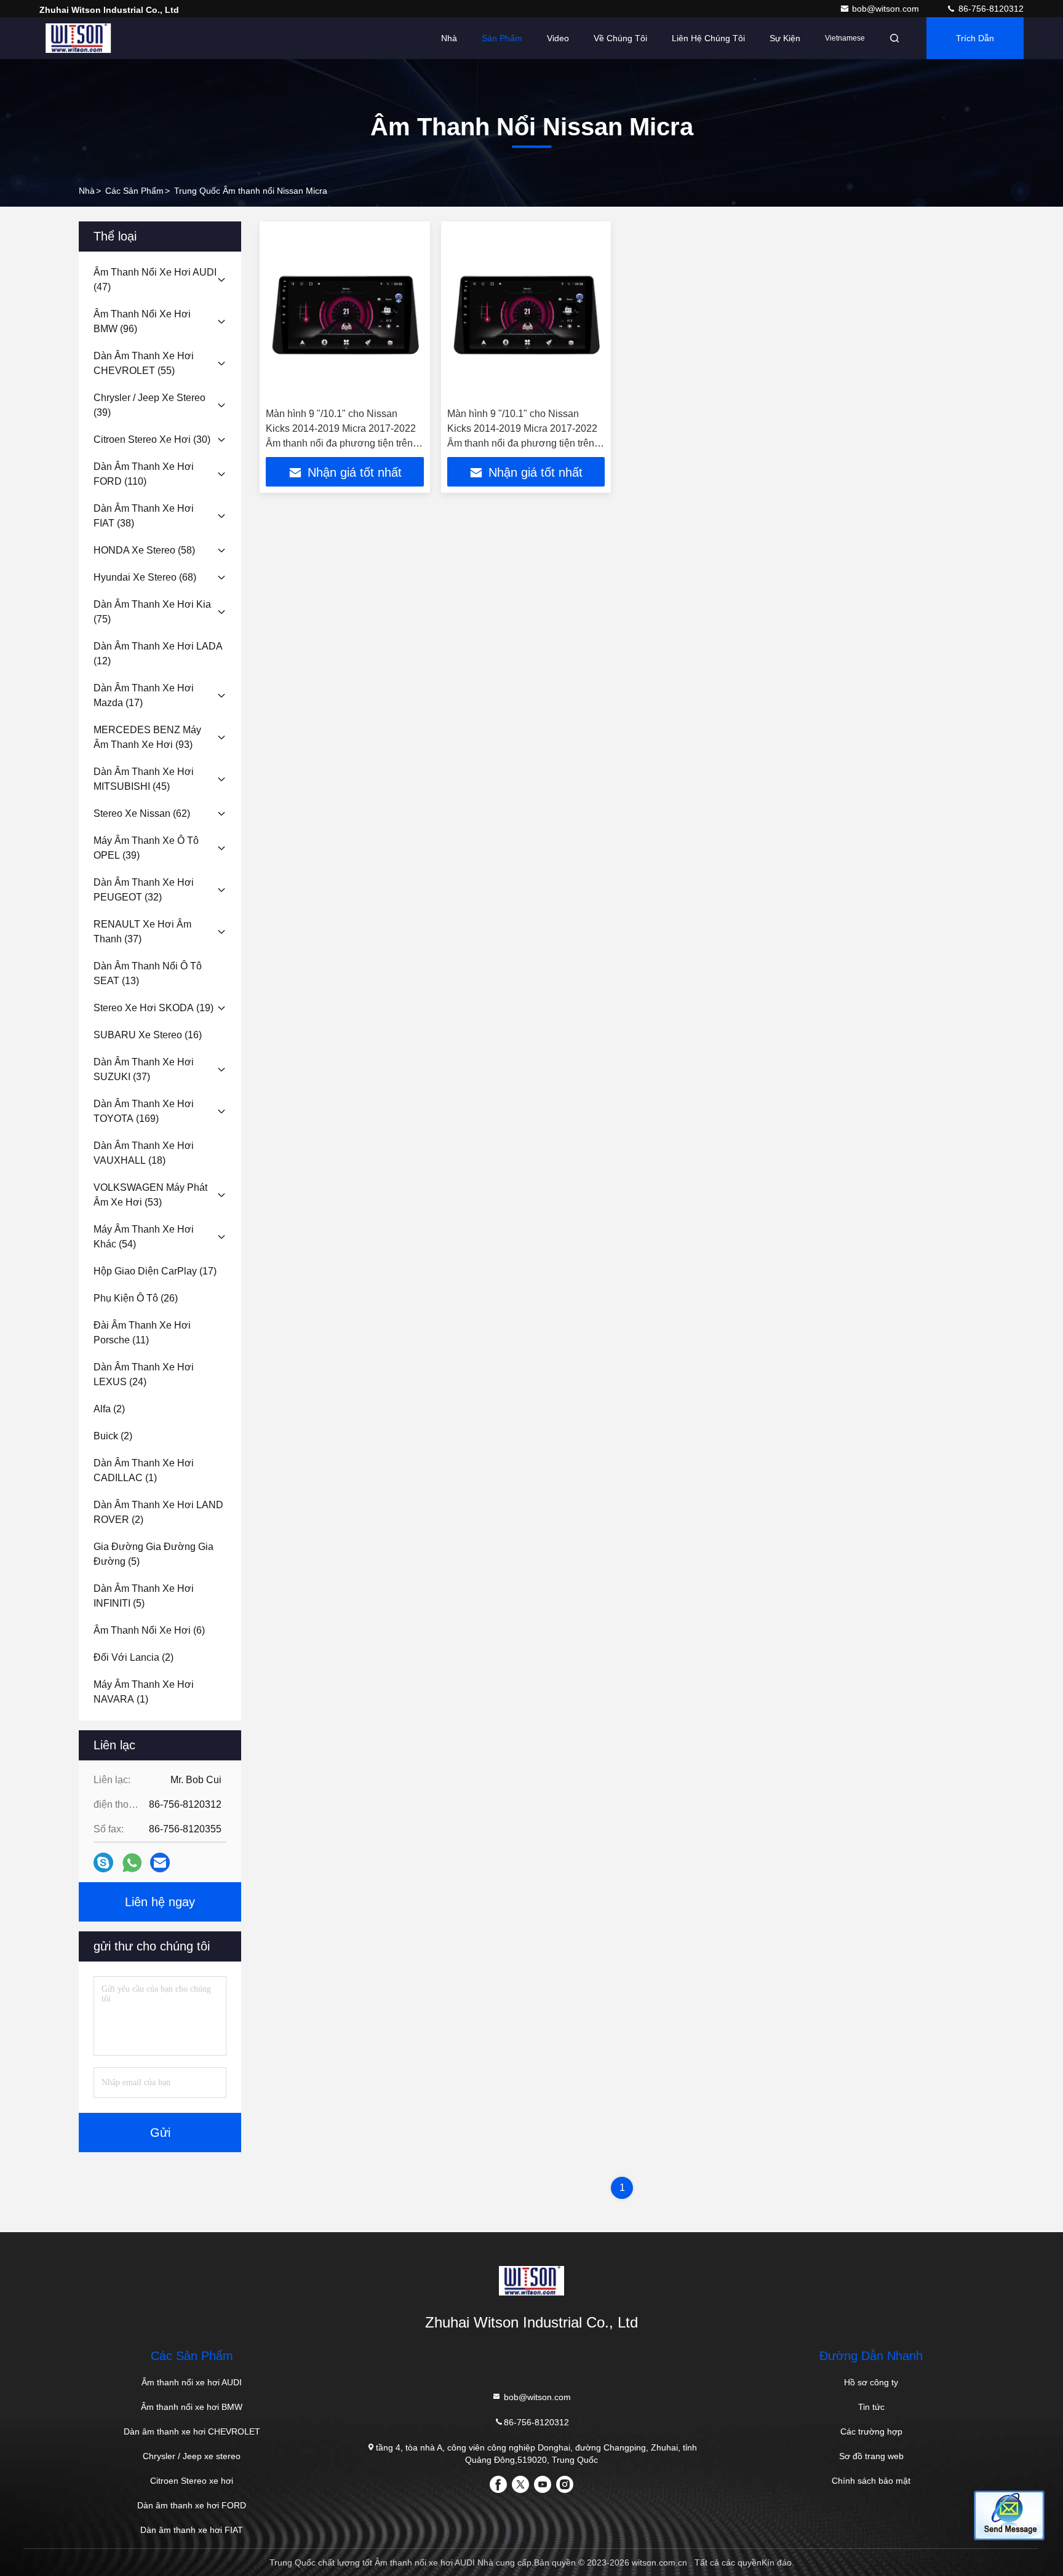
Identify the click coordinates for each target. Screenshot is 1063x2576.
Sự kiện (785, 38)
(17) (144, 695)
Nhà (449, 38)
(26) (136, 1298)
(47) (155, 280)
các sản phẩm (134, 191)
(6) (149, 1630)
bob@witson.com (887, 9)
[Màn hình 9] (345, 315)
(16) (148, 1035)
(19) (153, 1008)
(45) (144, 779)
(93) (147, 737)
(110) (144, 474)
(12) (158, 654)
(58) (144, 550)
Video (558, 38)
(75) (152, 612)
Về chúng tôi (620, 38)
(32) (144, 890)
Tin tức (871, 2407)
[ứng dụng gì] (132, 1863)
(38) (144, 516)
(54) (144, 1237)
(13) (148, 973)
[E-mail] (160, 1862)
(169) (144, 1111)
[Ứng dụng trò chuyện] (103, 1862)
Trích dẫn (975, 38)
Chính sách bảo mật (871, 2481)
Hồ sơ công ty (871, 2382)
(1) (144, 1470)
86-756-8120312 (990, 9)
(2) (109, 1409)
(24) (144, 1374)
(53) (150, 1195)
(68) (145, 577)
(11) (142, 1333)
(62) (142, 813)
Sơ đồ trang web (871, 2456)
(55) (144, 363)
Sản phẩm (502, 38)
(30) (152, 439)
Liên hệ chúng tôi (708, 38)
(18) (144, 1153)
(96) (142, 321)
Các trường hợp (871, 2431)
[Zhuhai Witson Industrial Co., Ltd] (78, 38)
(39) (149, 405)
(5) (153, 1554)
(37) (142, 932)
